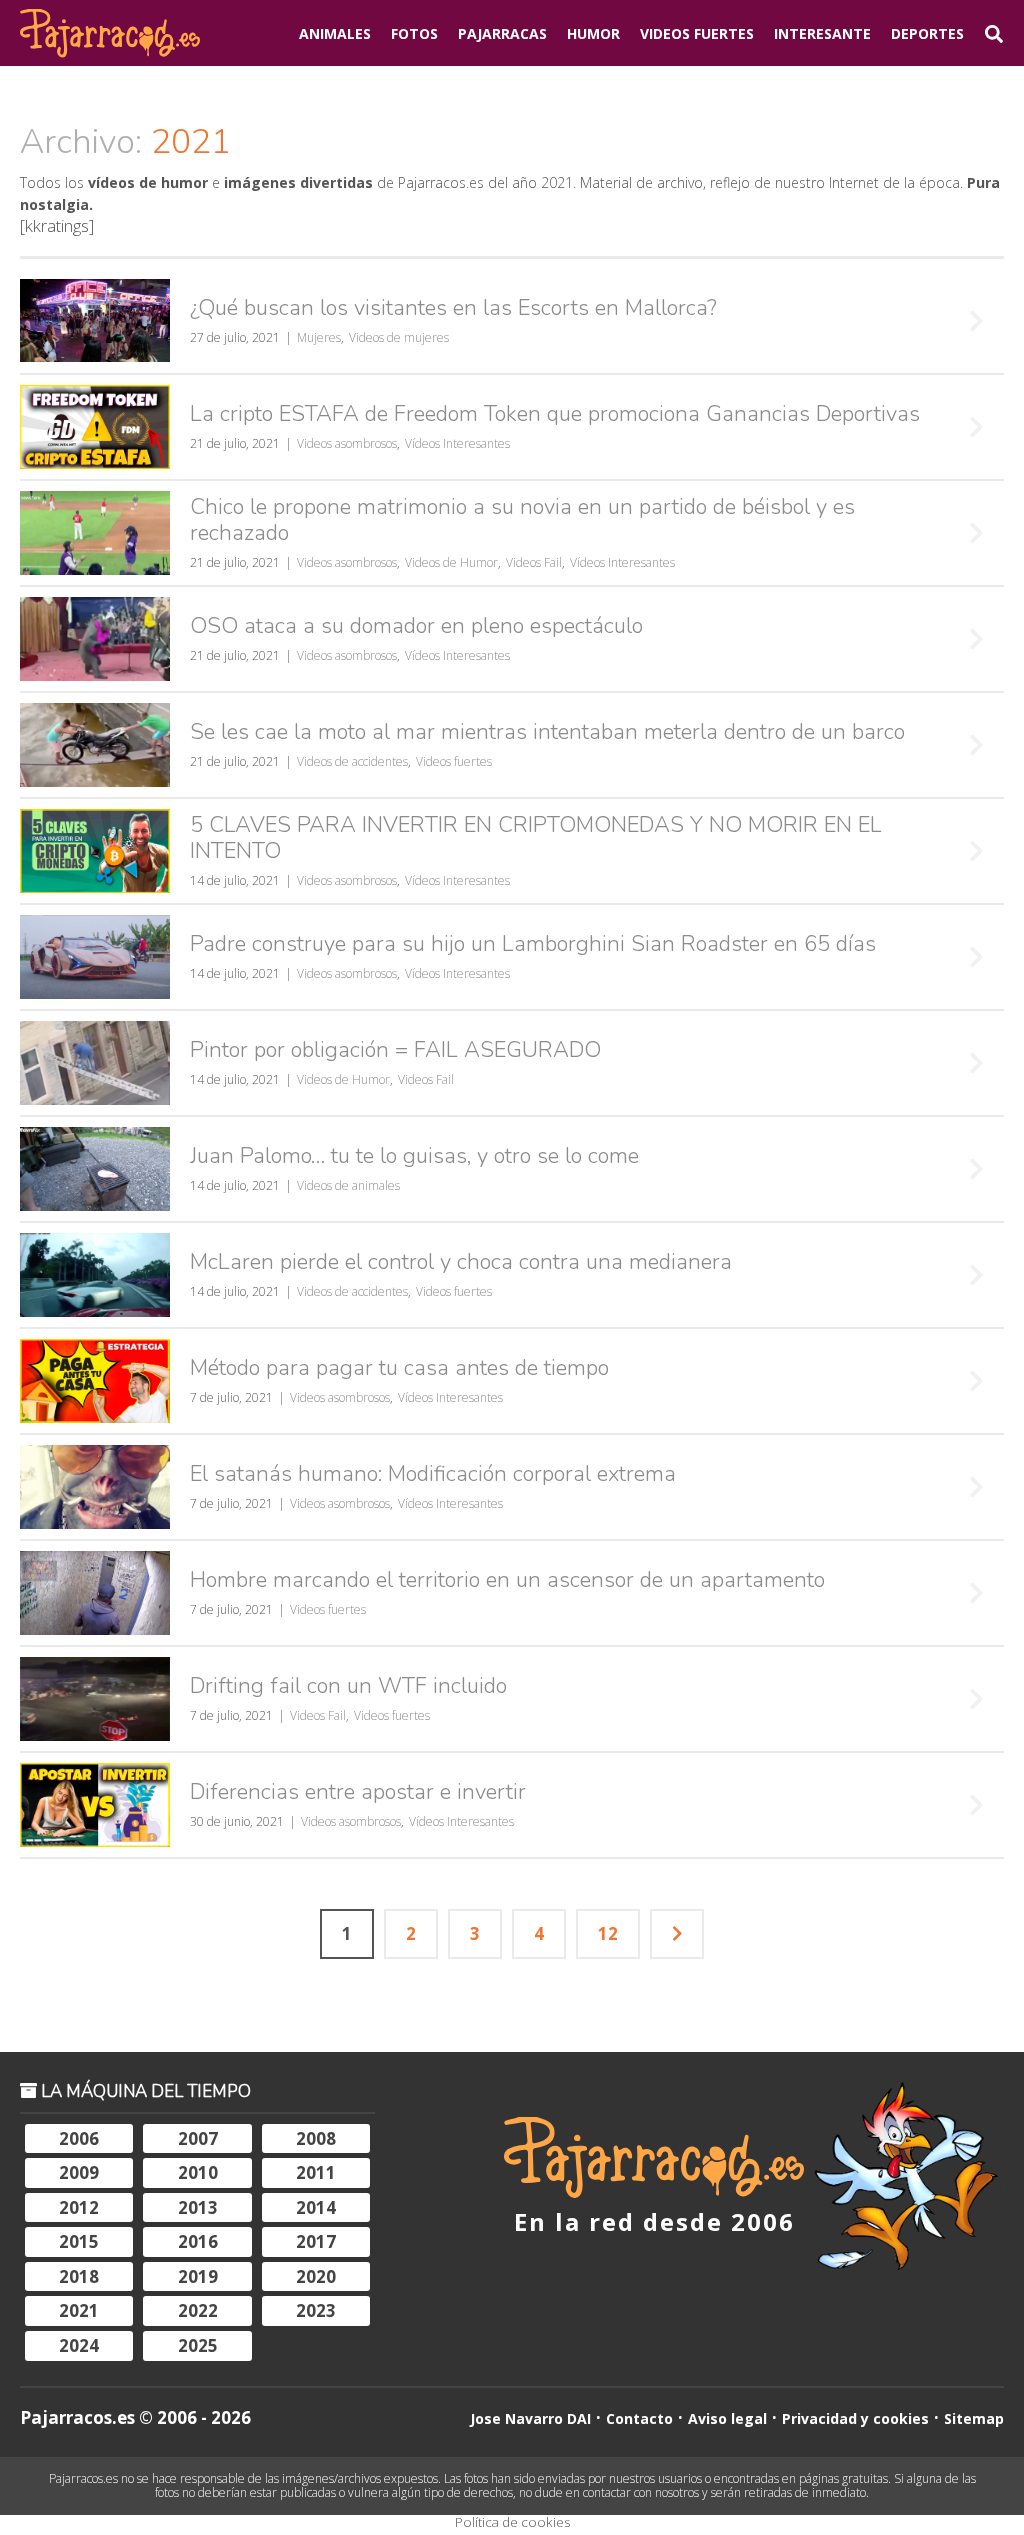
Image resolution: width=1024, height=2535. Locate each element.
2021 (79, 2310)
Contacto (639, 2418)
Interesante (822, 33)
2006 (79, 2138)
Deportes (927, 33)
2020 (316, 2276)
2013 (198, 2207)
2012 (79, 2207)
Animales (335, 33)
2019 (198, 2276)
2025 (198, 2345)
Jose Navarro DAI (530, 2418)
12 (608, 1933)
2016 (198, 2241)
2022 (198, 2310)
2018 (79, 2276)
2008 (316, 2138)
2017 (316, 2241)
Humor (593, 33)
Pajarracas (502, 33)
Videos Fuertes (697, 33)
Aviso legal (727, 2418)
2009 (79, 2172)
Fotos (414, 33)
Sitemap (974, 2418)
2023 (316, 2310)
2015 (79, 2241)
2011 (316, 2172)
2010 (198, 2172)
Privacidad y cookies (855, 2418)
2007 (198, 2138)
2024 (79, 2345)
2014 (316, 2207)
